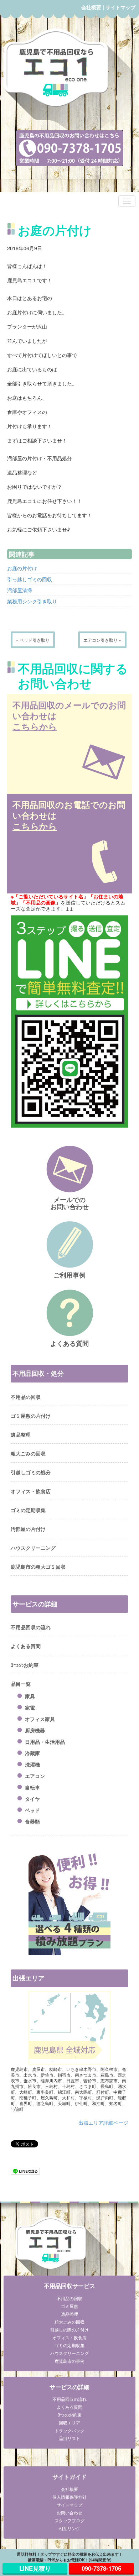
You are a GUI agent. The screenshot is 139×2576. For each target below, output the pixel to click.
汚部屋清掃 (20, 590)
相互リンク (69, 2528)
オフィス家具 (40, 1719)
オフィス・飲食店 (31, 1491)
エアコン (35, 1776)
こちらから (35, 726)
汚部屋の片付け (28, 1529)
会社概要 (91, 7)
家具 (30, 1696)
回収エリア (69, 2422)
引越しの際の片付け (69, 2330)
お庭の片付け (22, 568)
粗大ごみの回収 (28, 1453)
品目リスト (69, 2438)
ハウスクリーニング (33, 1548)
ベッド (32, 1810)
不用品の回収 (26, 1397)
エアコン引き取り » (102, 640)
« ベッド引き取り (33, 640)
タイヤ (32, 1799)
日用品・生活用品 (45, 1742)
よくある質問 (26, 1646)
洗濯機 (32, 1764)
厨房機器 (35, 1730)
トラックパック (69, 2430)
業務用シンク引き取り (32, 601)
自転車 (32, 1787)
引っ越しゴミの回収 (30, 579)
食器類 (32, 1821)
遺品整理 (21, 1434)
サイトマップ (120, 7)
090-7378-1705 (101, 2568)
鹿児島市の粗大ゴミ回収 (38, 1567)
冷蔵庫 (32, 1753)
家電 (30, 1707)
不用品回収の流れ (31, 1627)
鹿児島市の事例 (69, 2361)
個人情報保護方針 (69, 2497)
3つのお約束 (25, 1665)
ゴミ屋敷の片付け (31, 1416)
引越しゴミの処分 (31, 1472)
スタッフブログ (69, 2520)
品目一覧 (21, 1684)
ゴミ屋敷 (69, 2306)
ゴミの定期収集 (28, 1510)
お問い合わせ (69, 2512)
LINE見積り (35, 2568)
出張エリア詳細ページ (103, 2123)
